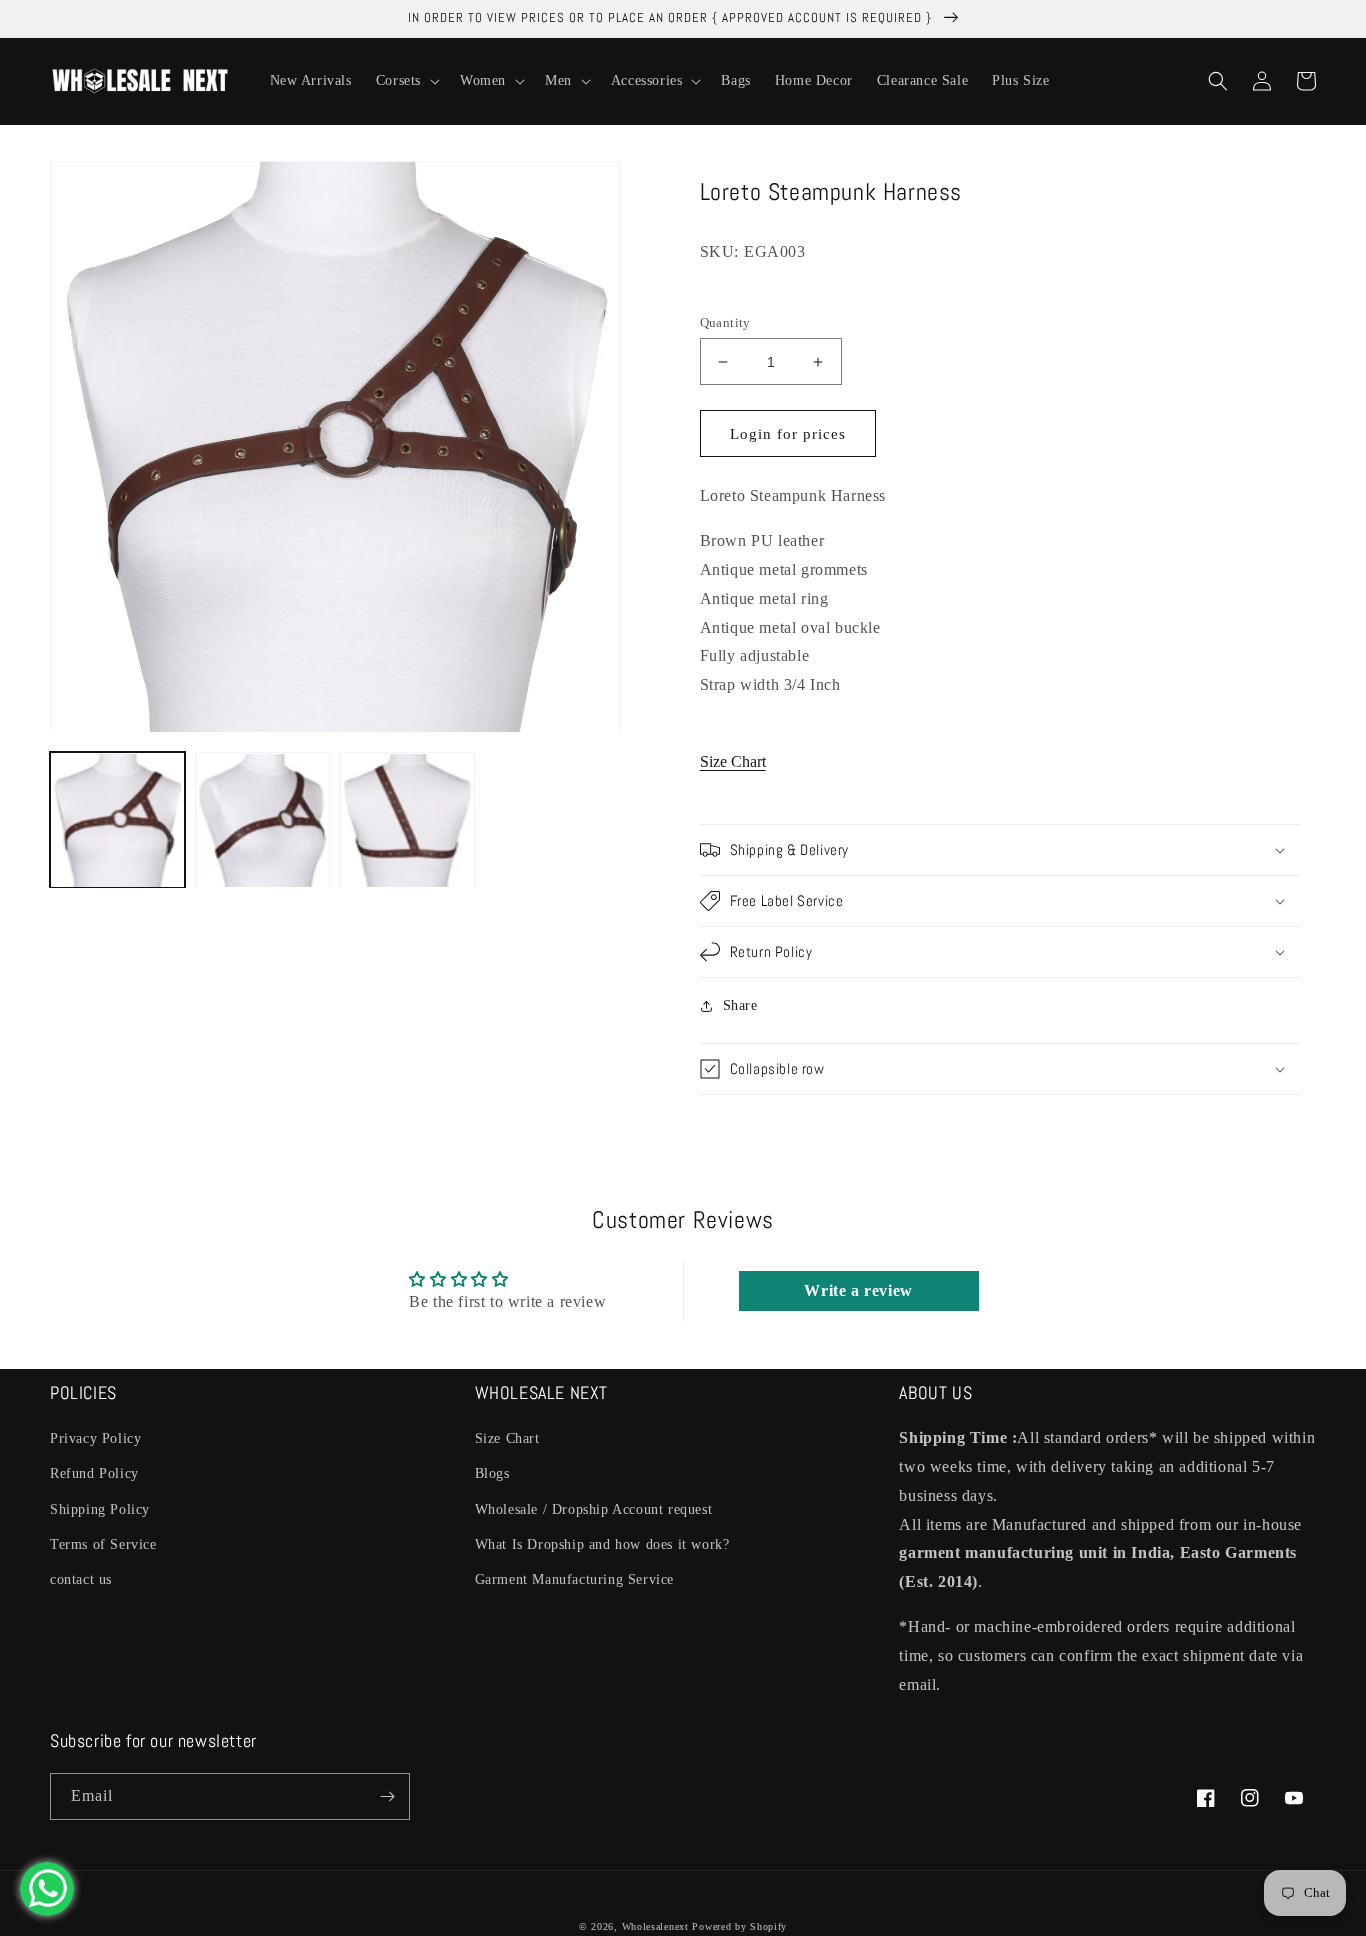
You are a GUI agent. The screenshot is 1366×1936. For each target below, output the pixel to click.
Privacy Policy (95, 1438)
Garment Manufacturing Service (574, 1579)
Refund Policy (94, 1473)
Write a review (858, 1290)
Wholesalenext (655, 1926)
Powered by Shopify (739, 1926)
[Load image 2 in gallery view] (262, 820)
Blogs (492, 1473)
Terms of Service (103, 1544)
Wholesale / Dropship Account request (594, 1509)
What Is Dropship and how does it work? (602, 1544)
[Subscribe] (387, 1796)
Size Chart (733, 761)
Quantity (725, 322)
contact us (81, 1579)
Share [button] (740, 1005)
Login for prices (788, 434)
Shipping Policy (100, 1509)
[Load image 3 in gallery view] (407, 820)
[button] (406, 81)
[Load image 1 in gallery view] (117, 820)
